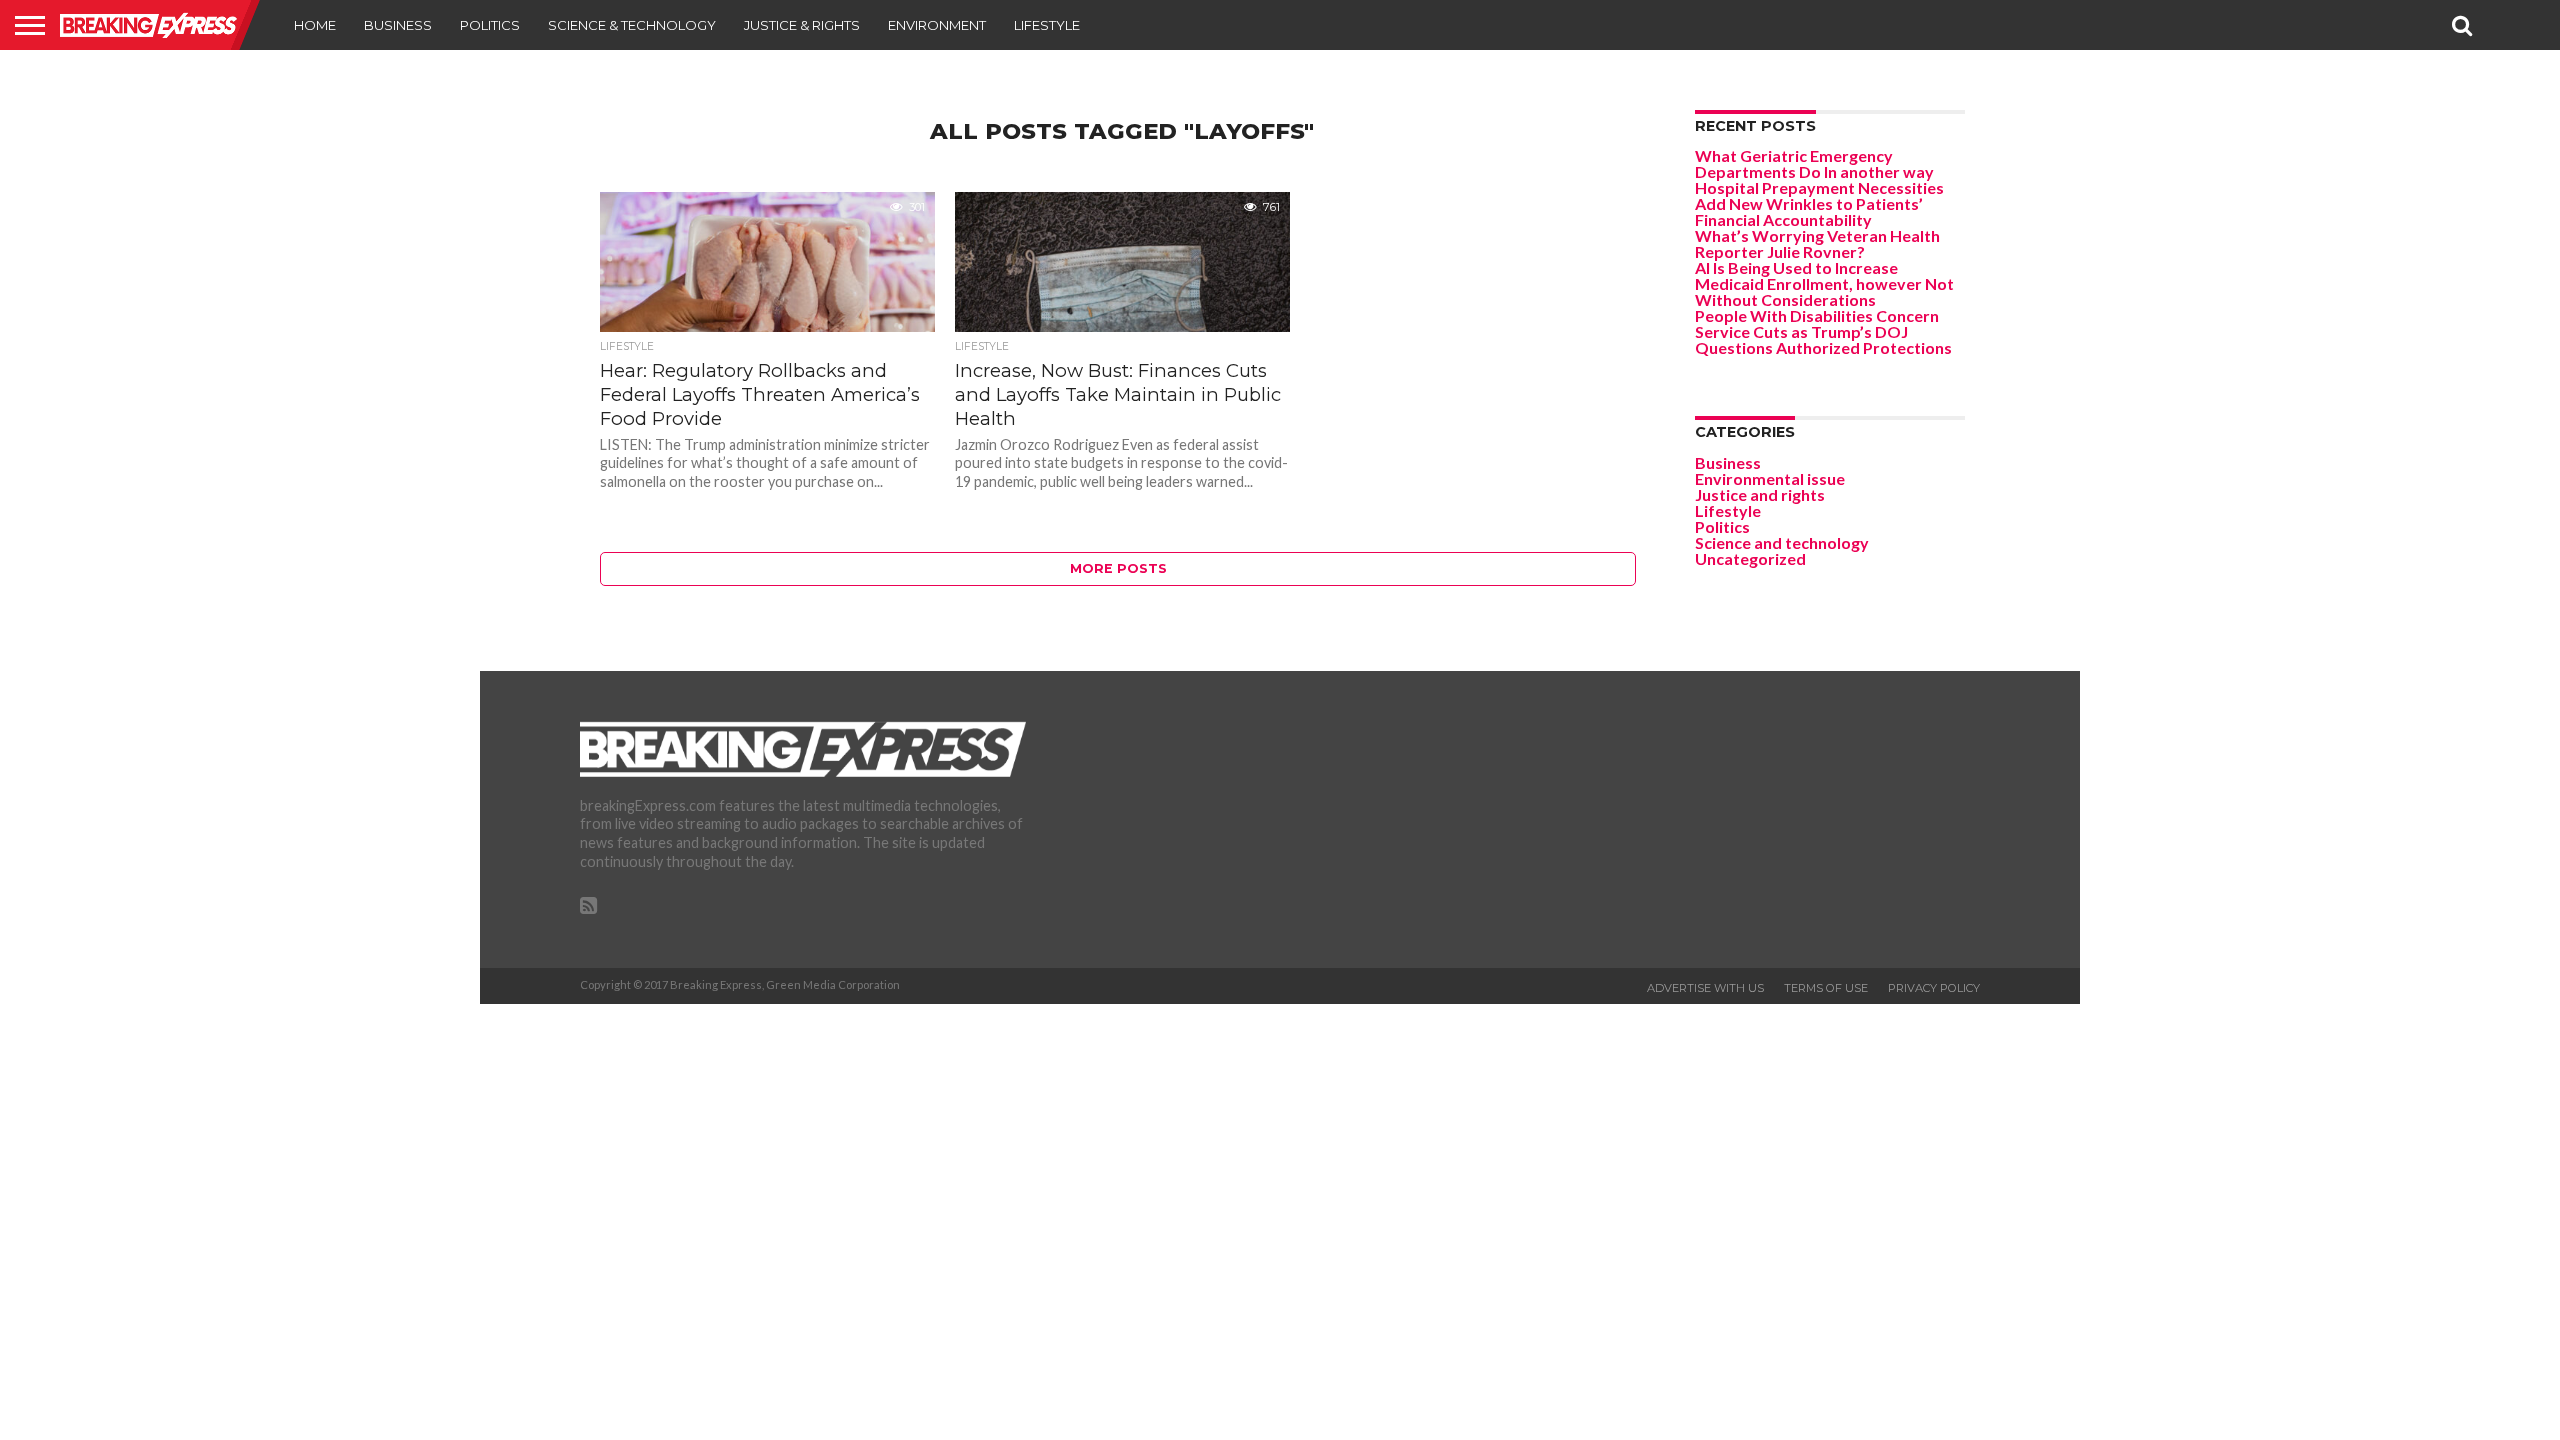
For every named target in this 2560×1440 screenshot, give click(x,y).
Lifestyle (1047, 25)
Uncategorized (1750, 558)
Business (398, 25)
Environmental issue (1770, 478)
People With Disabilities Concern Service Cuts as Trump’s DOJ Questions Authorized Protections (1823, 331)
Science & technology (632, 25)
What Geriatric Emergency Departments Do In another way (1814, 163)
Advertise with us (1705, 988)
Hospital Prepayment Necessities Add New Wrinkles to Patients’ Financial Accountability (1819, 203)
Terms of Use (1826, 988)
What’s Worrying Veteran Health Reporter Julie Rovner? (1817, 243)
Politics (490, 25)
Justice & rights (802, 25)
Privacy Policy (1934, 988)
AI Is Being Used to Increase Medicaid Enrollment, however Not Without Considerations (1824, 283)
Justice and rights (1760, 494)
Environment (937, 25)
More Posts (1118, 568)
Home (315, 25)
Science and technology (1782, 542)
